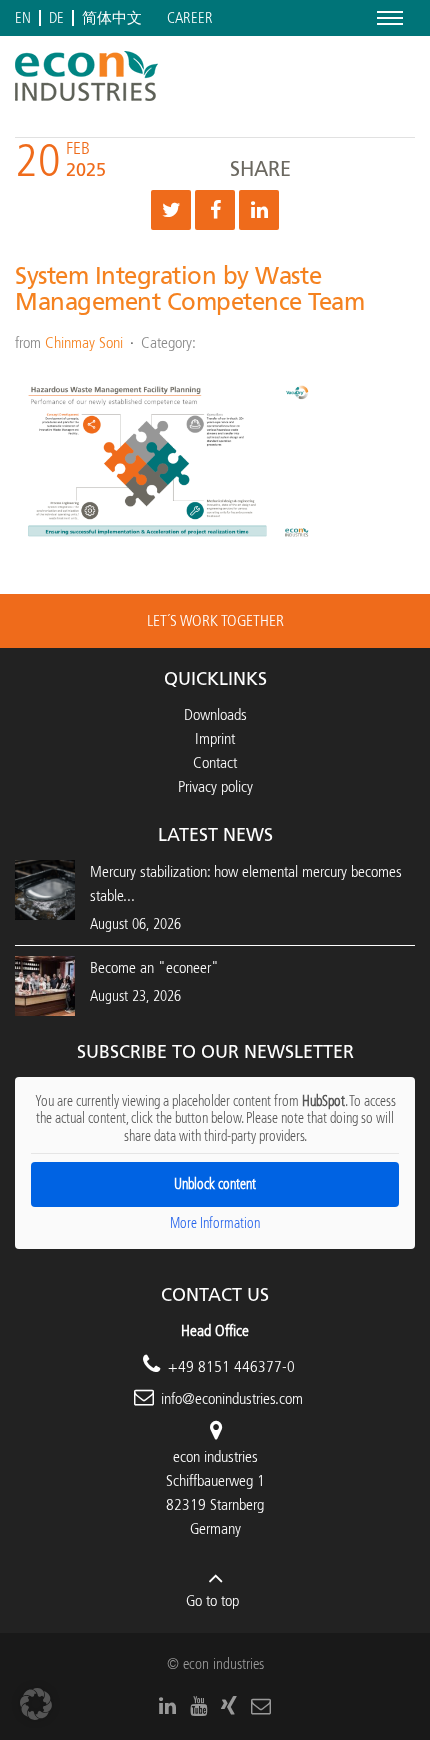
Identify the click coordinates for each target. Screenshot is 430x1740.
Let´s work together (215, 620)
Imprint (215, 738)
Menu (386, 17)
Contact (215, 762)
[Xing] (229, 1706)
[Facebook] (215, 210)
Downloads (215, 714)
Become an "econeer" (154, 967)
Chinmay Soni (84, 342)
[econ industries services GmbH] (86, 76)
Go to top (212, 1600)
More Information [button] (215, 1223)
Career (190, 18)
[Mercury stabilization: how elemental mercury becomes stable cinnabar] (45, 888)
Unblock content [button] (215, 1184)
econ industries (215, 1456)
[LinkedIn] (167, 1706)
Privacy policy (215, 786)
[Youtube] (198, 1706)
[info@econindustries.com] (261, 1706)
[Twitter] (171, 210)
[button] (36, 1704)
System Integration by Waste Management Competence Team (190, 289)
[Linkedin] (259, 210)
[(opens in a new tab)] (45, 984)
